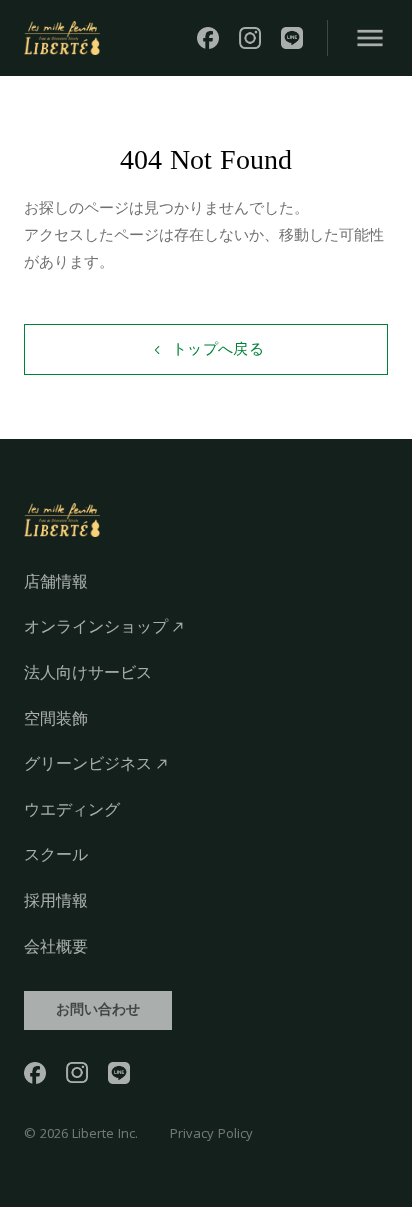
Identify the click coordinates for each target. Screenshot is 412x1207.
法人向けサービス (88, 672)
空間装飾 (56, 718)
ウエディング (72, 809)
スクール (56, 854)
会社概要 (56, 946)
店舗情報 (56, 581)
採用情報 (56, 900)
